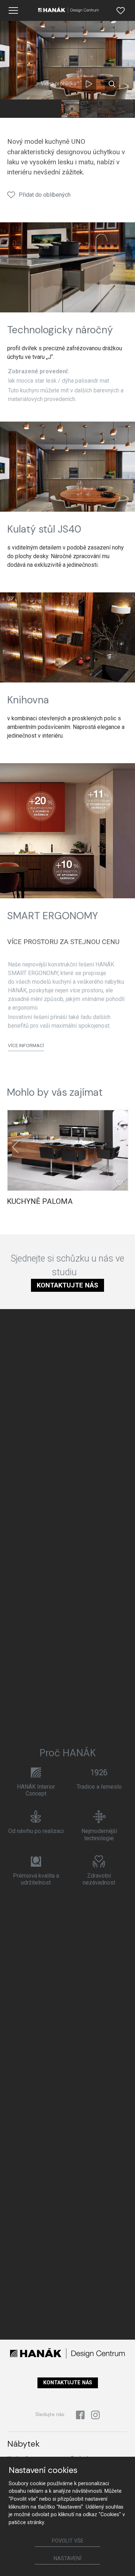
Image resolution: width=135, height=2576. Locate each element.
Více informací (26, 1045)
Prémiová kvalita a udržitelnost (36, 1879)
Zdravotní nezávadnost (99, 1879)
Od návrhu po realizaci (36, 1831)
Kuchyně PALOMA (40, 1201)
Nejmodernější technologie (99, 1834)
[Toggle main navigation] (13, 10)
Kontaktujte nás (67, 1285)
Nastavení (67, 2559)
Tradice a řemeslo (99, 1787)
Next (120, 1147)
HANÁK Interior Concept (36, 1790)
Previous (15, 1147)
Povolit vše (68, 2541)
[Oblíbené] (121, 10)
